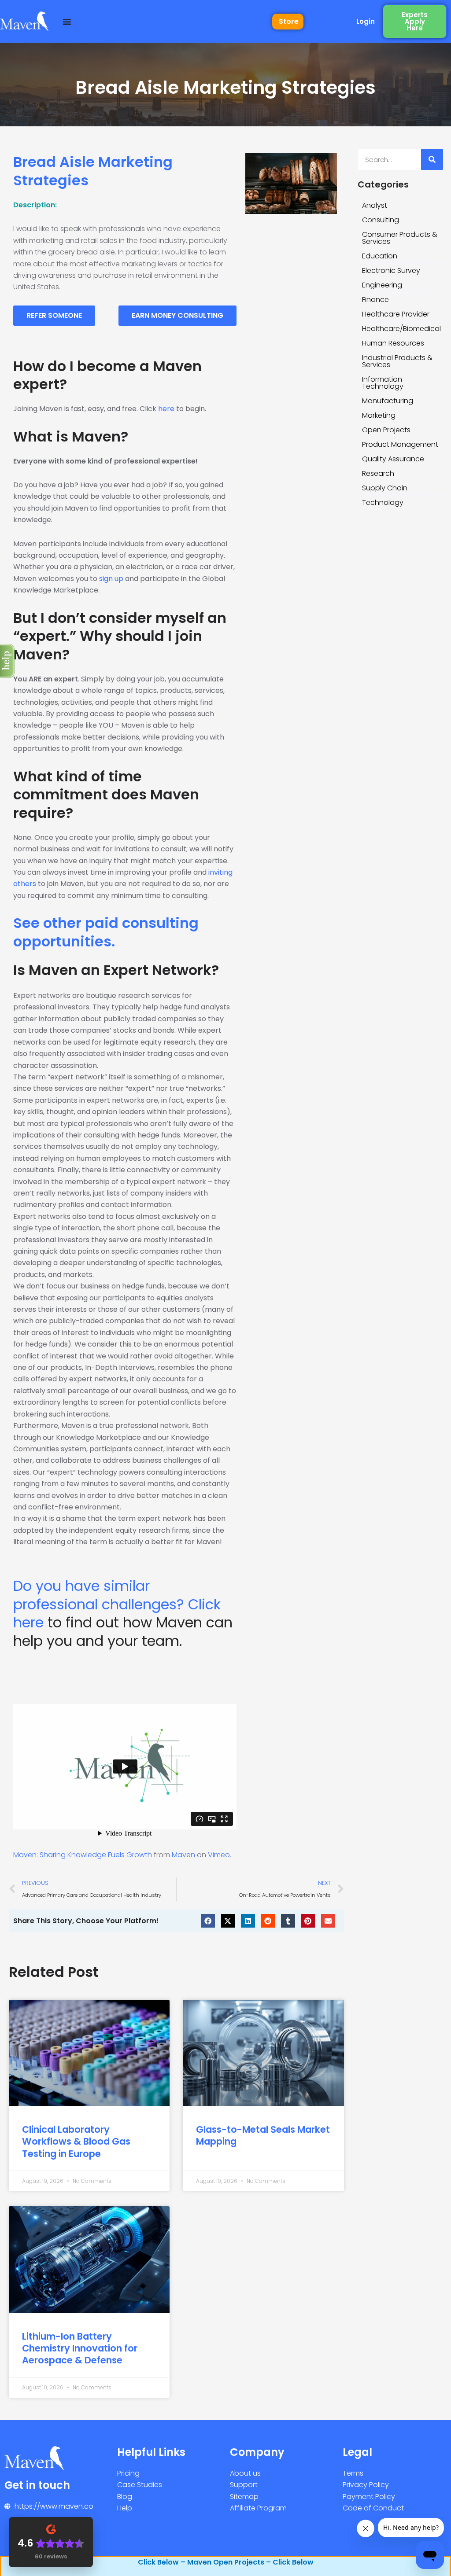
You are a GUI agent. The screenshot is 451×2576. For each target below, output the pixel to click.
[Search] (432, 159)
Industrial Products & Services (397, 361)
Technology (383, 502)
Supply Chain (385, 488)
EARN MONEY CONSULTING (177, 315)
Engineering (382, 285)
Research (378, 473)
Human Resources (393, 343)
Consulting (381, 220)
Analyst (375, 205)
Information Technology (383, 383)
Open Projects (386, 430)
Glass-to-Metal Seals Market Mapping (263, 2135)
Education (380, 256)
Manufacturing (388, 401)
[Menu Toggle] (67, 22)
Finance (375, 300)
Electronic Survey (391, 270)
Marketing (379, 415)
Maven (183, 1855)
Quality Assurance (393, 459)
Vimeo (219, 1855)
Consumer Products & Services (400, 238)
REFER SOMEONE (54, 315)
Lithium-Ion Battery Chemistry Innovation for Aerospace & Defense (80, 2348)
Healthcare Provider (396, 314)
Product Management (400, 444)
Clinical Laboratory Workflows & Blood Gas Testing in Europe (76, 2142)
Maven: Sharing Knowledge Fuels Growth (83, 1855)
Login (366, 21)
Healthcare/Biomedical (401, 329)
